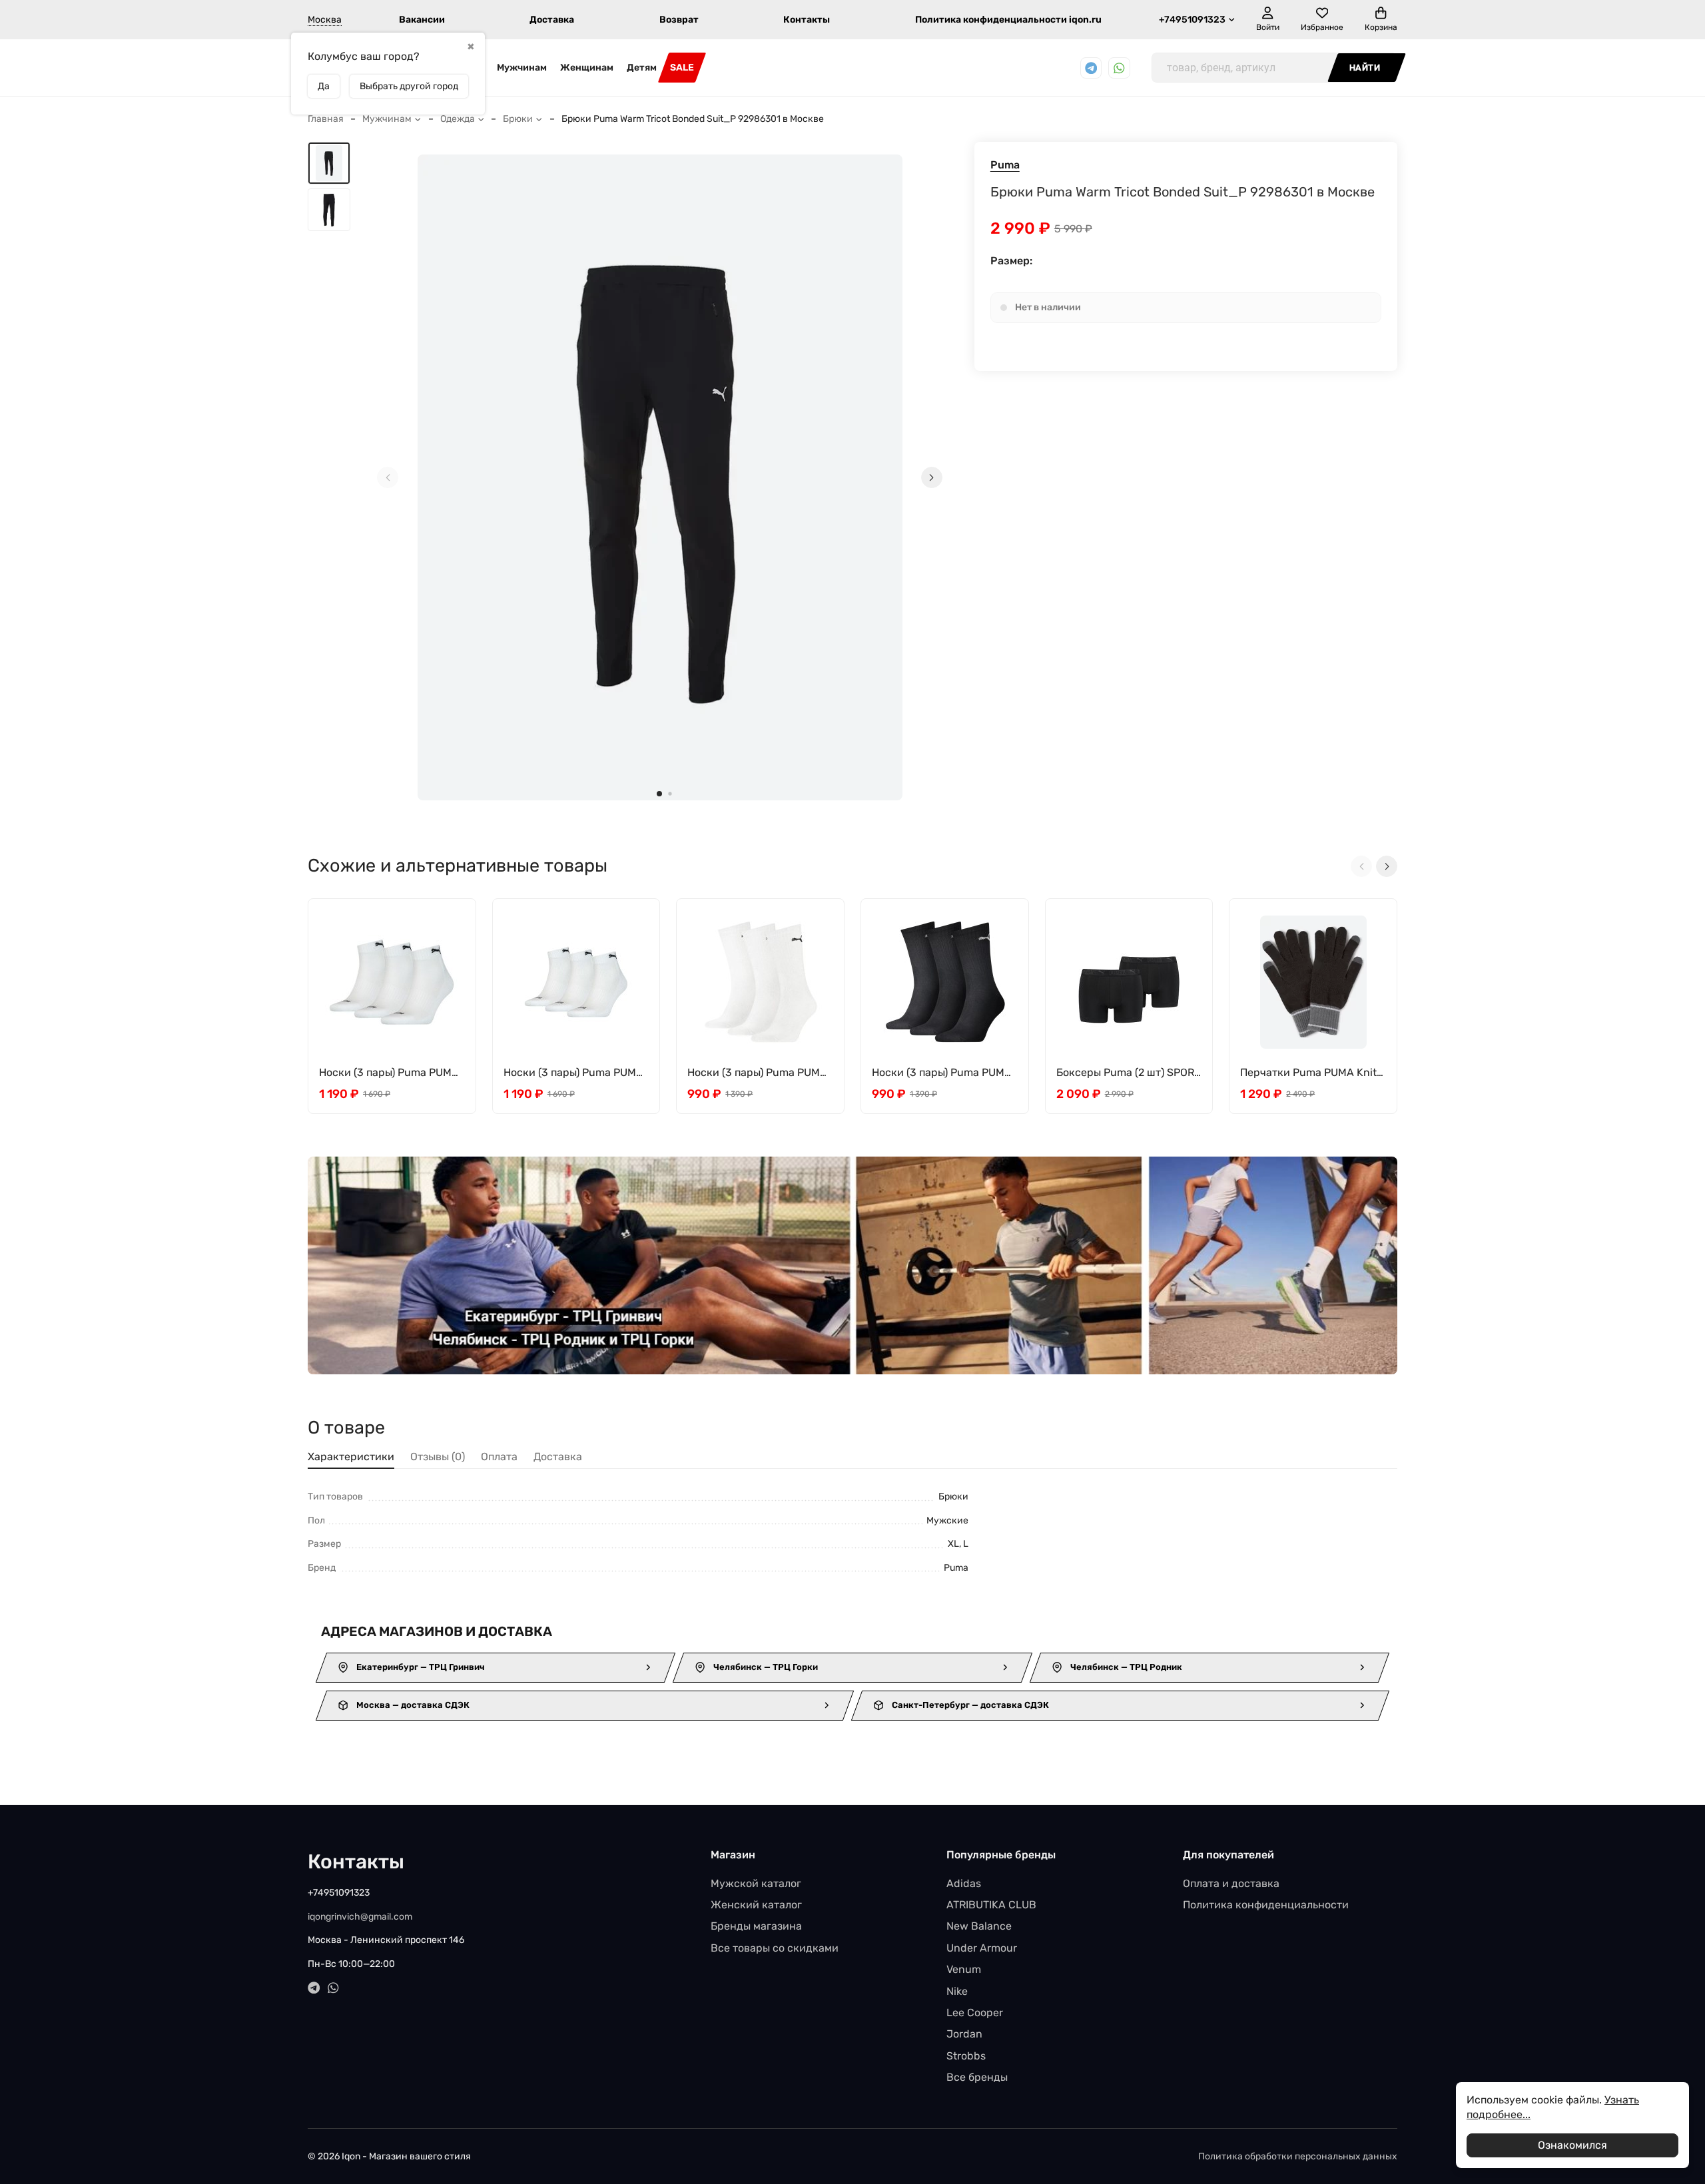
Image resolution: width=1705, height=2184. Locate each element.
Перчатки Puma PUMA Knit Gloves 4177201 (1308, 1073)
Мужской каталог (756, 1883)
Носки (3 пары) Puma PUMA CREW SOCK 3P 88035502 (757, 1073)
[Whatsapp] (1119, 68)
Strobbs (966, 2056)
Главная (326, 119)
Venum (964, 1969)
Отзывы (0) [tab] (438, 1457)
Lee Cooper (975, 2013)
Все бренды (977, 2077)
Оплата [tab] (499, 1457)
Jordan (964, 2034)
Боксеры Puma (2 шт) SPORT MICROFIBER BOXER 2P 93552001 (1128, 1073)
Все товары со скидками (775, 1948)
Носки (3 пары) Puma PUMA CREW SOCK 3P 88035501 (942, 1073)
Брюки (518, 119)
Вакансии (422, 20)
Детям (642, 68)
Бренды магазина (756, 1926)
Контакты (807, 20)
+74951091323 (1192, 20)
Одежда (458, 119)
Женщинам (587, 68)
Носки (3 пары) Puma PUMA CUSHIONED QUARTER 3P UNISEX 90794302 (389, 1073)
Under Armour (982, 1948)
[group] (660, 477)
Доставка (552, 20)
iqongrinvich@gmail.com (360, 1917)
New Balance (979, 1926)
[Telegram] (1091, 68)
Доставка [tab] (558, 1457)
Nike (957, 1991)
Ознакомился (1572, 2145)
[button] (659, 794)
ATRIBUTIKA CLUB (991, 1905)
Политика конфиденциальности (1266, 1905)
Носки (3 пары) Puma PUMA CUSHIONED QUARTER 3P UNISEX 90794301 (573, 1073)
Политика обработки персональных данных (1298, 2156)
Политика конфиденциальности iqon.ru (1008, 20)
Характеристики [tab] (351, 1457)
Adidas (964, 1883)
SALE (682, 68)
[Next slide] (932, 477)
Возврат (679, 20)
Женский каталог (756, 1905)
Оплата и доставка (1231, 1883)
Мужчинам (522, 68)
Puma (1005, 165)
